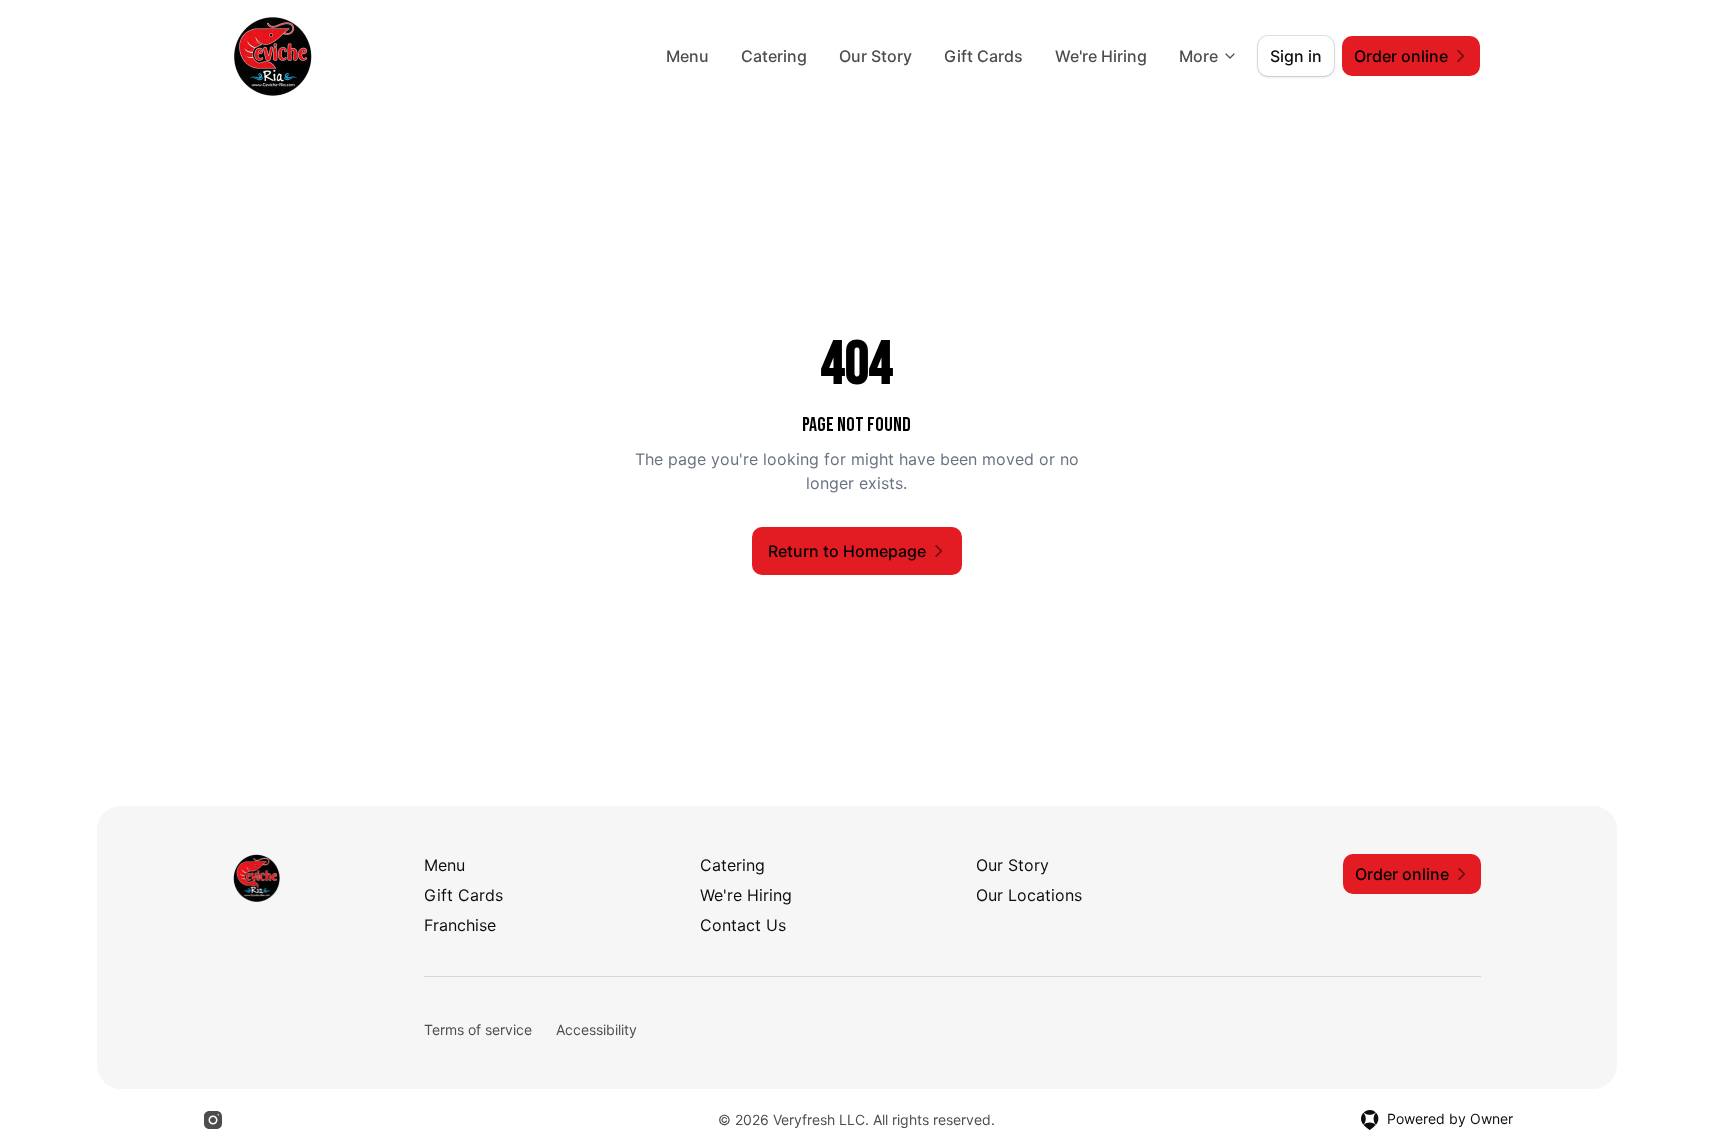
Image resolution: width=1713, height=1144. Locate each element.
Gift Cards (983, 56)
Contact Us (743, 925)
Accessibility (596, 1029)
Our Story (875, 56)
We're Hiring (1101, 56)
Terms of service (478, 1029)
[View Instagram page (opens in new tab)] (213, 1120)
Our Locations (1029, 895)
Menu (687, 56)
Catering (774, 56)
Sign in (1296, 56)
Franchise (460, 925)
